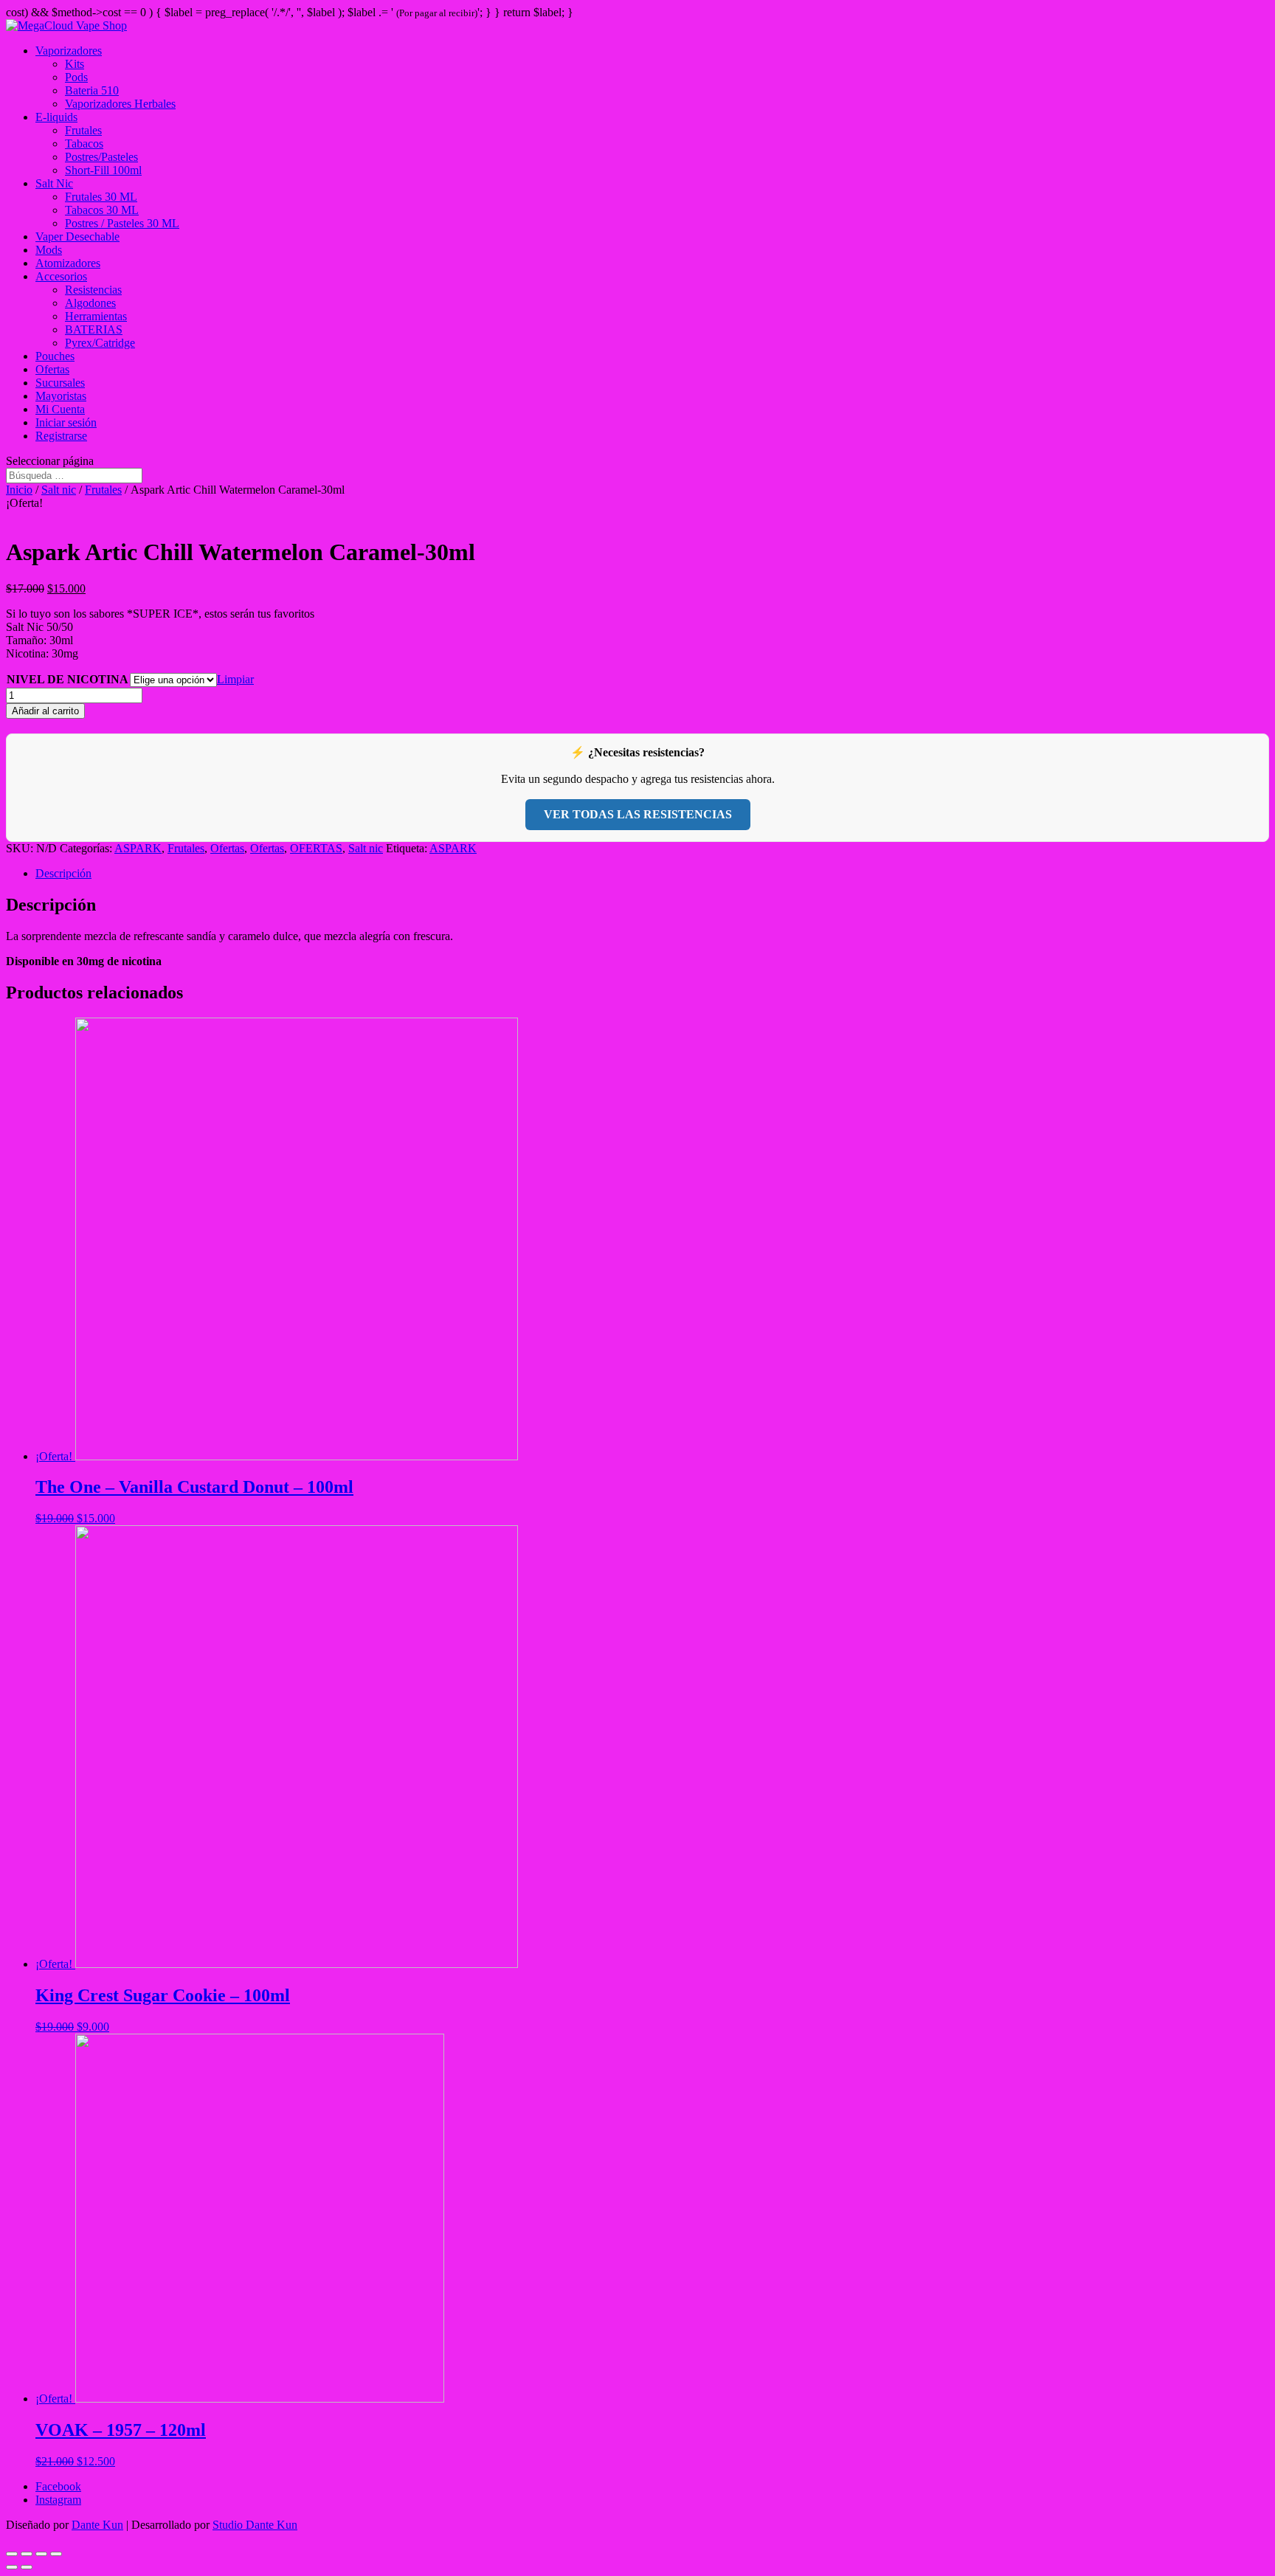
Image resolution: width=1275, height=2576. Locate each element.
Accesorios (61, 276)
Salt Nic (54, 183)
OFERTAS (316, 848)
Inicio (19, 490)
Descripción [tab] (63, 873)
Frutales (83, 130)
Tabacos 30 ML (102, 210)
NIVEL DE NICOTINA (68, 679)
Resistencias (93, 290)
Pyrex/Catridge (100, 343)
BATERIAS (94, 329)
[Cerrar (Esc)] (56, 2554)
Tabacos (84, 144)
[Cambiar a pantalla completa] (27, 2554)
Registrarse (61, 436)
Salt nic (59, 490)
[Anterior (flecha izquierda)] (12, 2567)
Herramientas (96, 316)
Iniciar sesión (66, 422)
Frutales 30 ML (101, 197)
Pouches (55, 356)
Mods (49, 250)
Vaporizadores (69, 51)
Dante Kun (97, 2525)
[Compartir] (41, 2554)
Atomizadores (68, 263)
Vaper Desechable (77, 236)
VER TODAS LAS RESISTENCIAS (638, 814)
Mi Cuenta (60, 409)
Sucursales (60, 383)
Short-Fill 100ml (103, 170)
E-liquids (56, 117)
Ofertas (52, 369)
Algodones (90, 303)
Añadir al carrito (45, 711)
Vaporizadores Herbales (120, 104)
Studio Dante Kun (255, 2525)
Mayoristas (61, 396)
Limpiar (235, 679)
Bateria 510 (92, 90)
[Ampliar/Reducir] (12, 2554)
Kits (75, 64)
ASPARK (138, 848)
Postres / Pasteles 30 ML (122, 223)
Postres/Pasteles (101, 157)
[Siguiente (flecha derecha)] (27, 2567)
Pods (76, 77)
